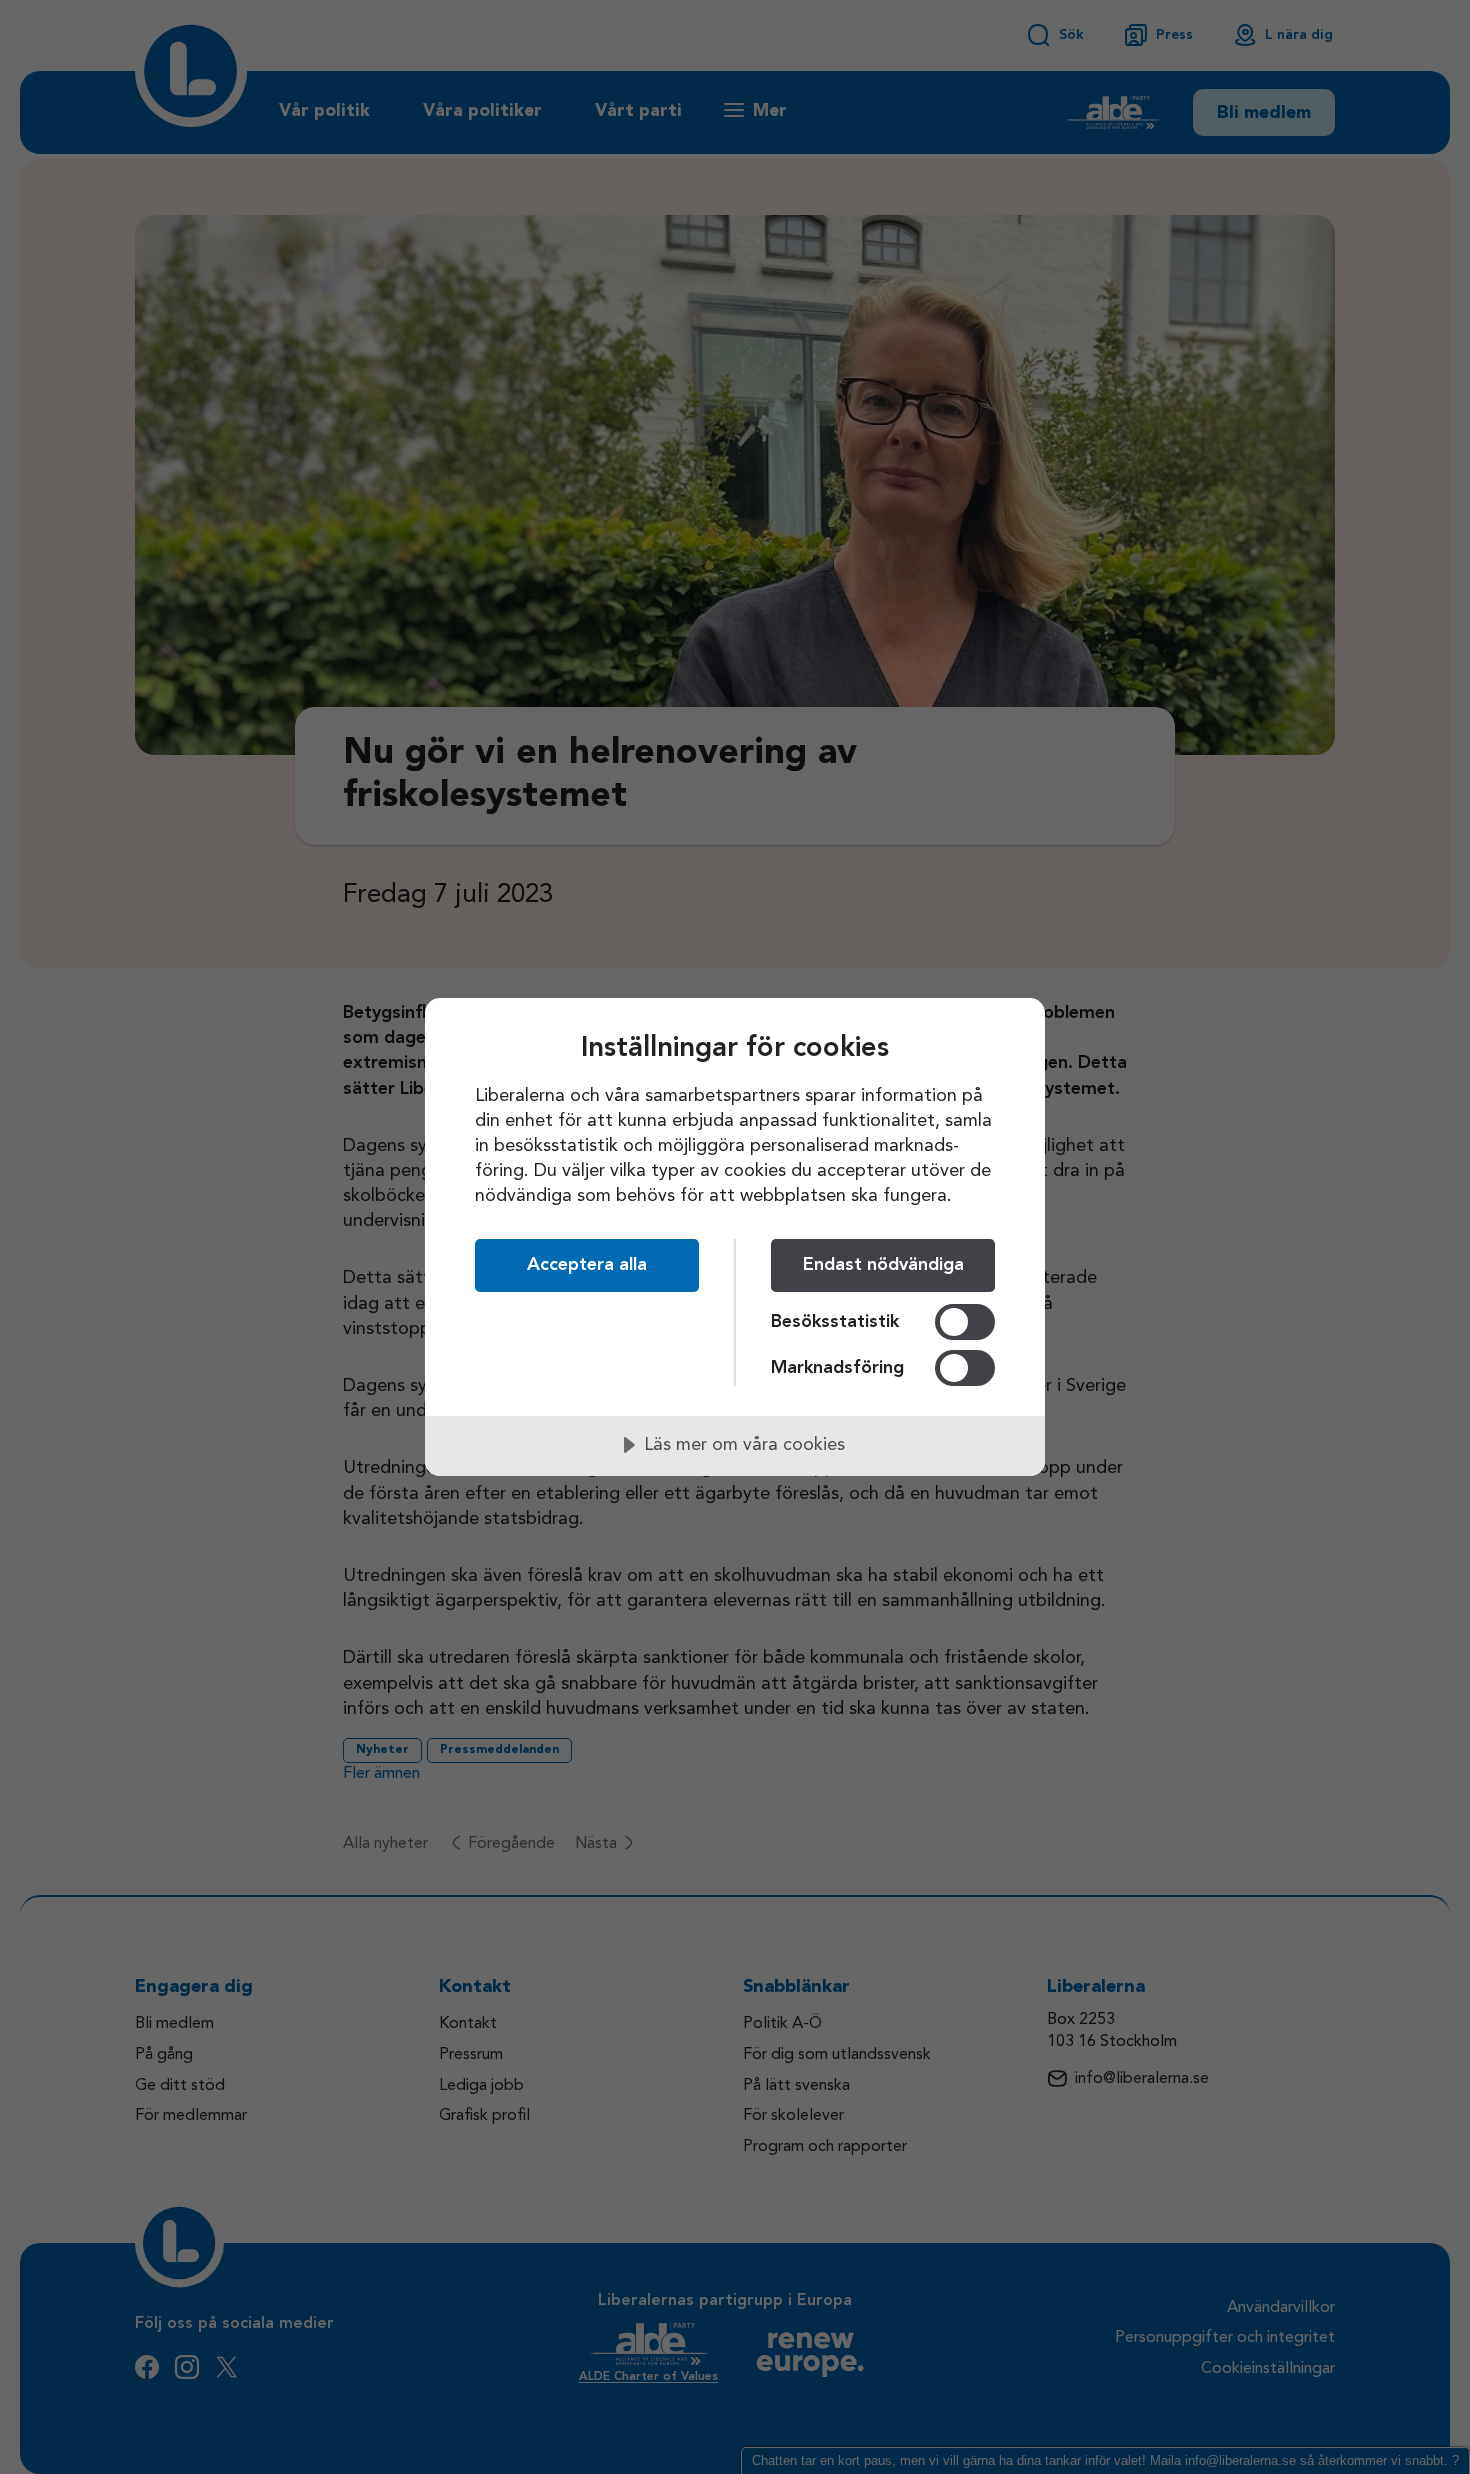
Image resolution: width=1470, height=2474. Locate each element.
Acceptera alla (587, 1265)
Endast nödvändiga (883, 1265)
